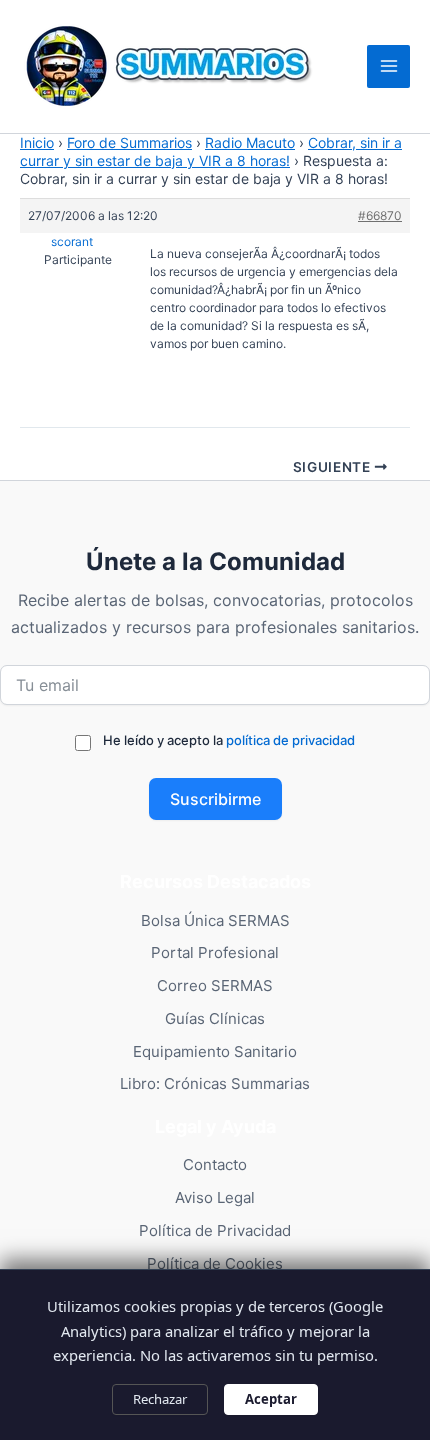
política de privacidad (290, 740)
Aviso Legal (215, 1197)
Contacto (215, 1164)
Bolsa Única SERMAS (215, 920)
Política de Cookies (215, 1263)
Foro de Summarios (129, 142)
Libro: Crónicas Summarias (215, 1083)
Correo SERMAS (215, 985)
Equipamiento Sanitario (215, 1051)
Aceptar (271, 1399)
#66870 (380, 215)
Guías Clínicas (215, 1018)
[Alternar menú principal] (388, 66)
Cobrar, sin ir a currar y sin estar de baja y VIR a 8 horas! (211, 151)
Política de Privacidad (215, 1230)
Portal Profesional (215, 952)
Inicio (37, 142)
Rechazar (160, 1399)
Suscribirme (215, 799)
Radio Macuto (250, 142)
